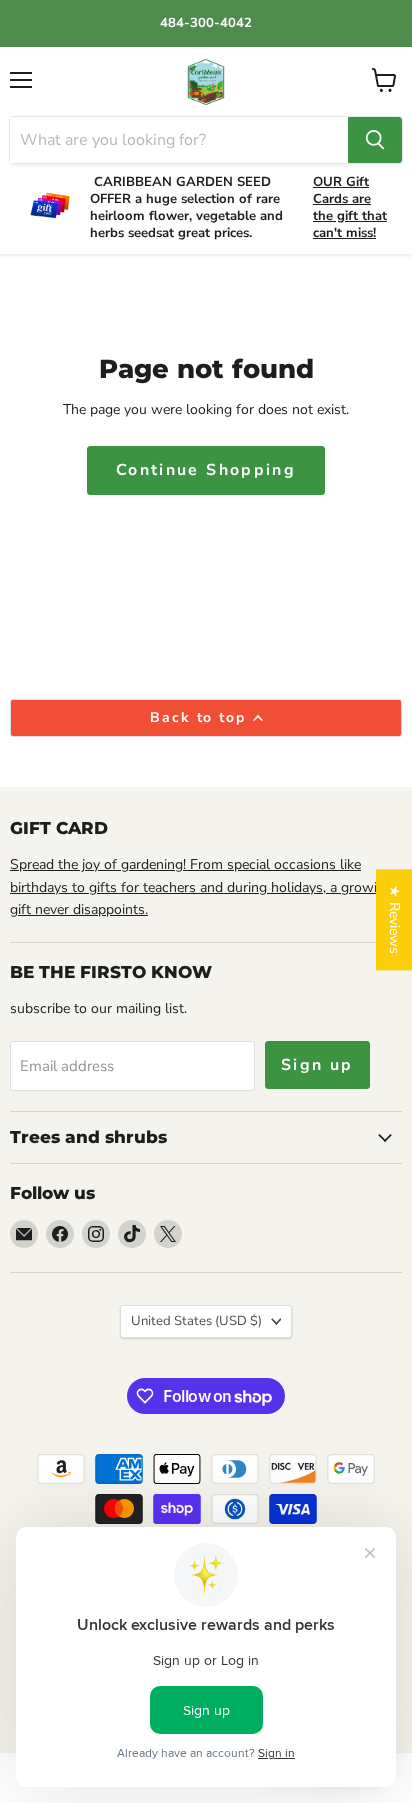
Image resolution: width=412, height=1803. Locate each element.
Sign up (317, 1065)
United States (196, 1321)
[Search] (375, 140)
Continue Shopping (206, 470)
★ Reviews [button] (394, 919)
